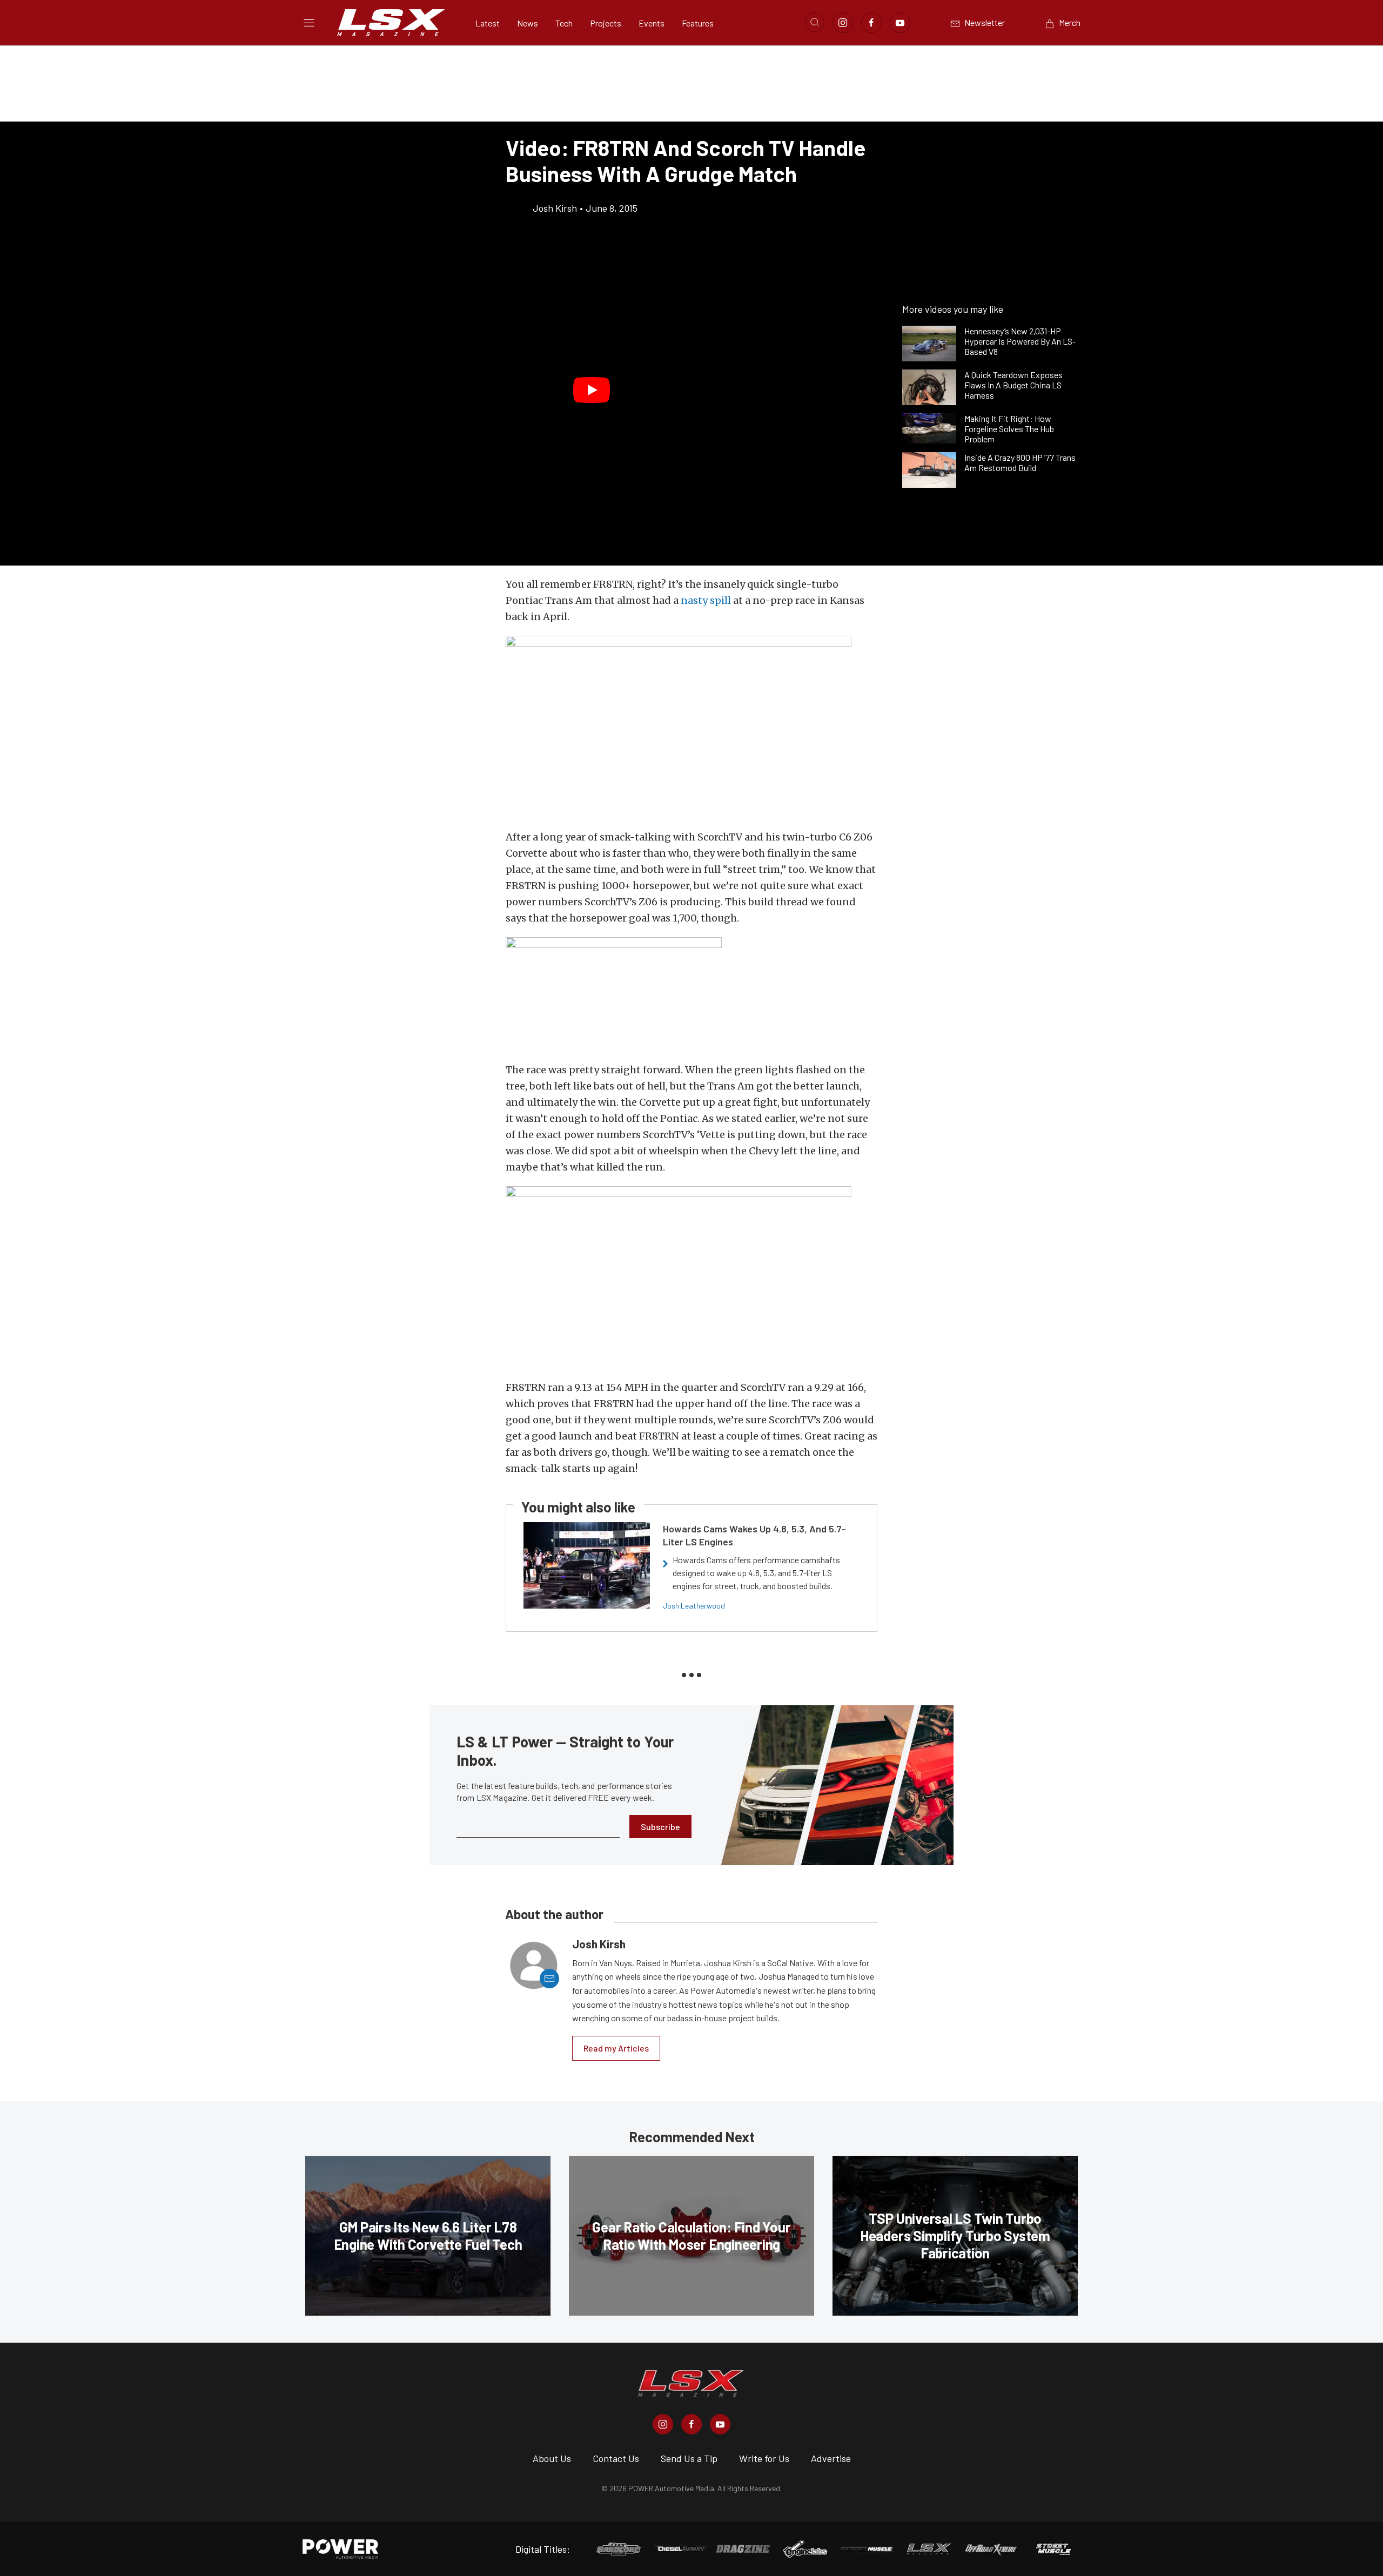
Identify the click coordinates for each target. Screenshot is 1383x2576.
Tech (564, 23)
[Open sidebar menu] (309, 23)
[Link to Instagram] (843, 23)
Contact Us (616, 2458)
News (528, 23)
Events (652, 23)
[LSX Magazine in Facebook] (691, 2424)
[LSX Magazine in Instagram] (663, 2424)
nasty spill (706, 600)
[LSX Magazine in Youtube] (720, 2424)
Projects (606, 23)
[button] (592, 390)
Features (698, 23)
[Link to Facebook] (871, 23)
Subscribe (660, 1827)
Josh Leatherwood (694, 1606)
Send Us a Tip (689, 2458)
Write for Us (764, 2458)
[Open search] (815, 22)
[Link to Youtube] (900, 23)
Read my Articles (616, 2048)
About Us (552, 2458)
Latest (488, 23)
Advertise (831, 2458)
